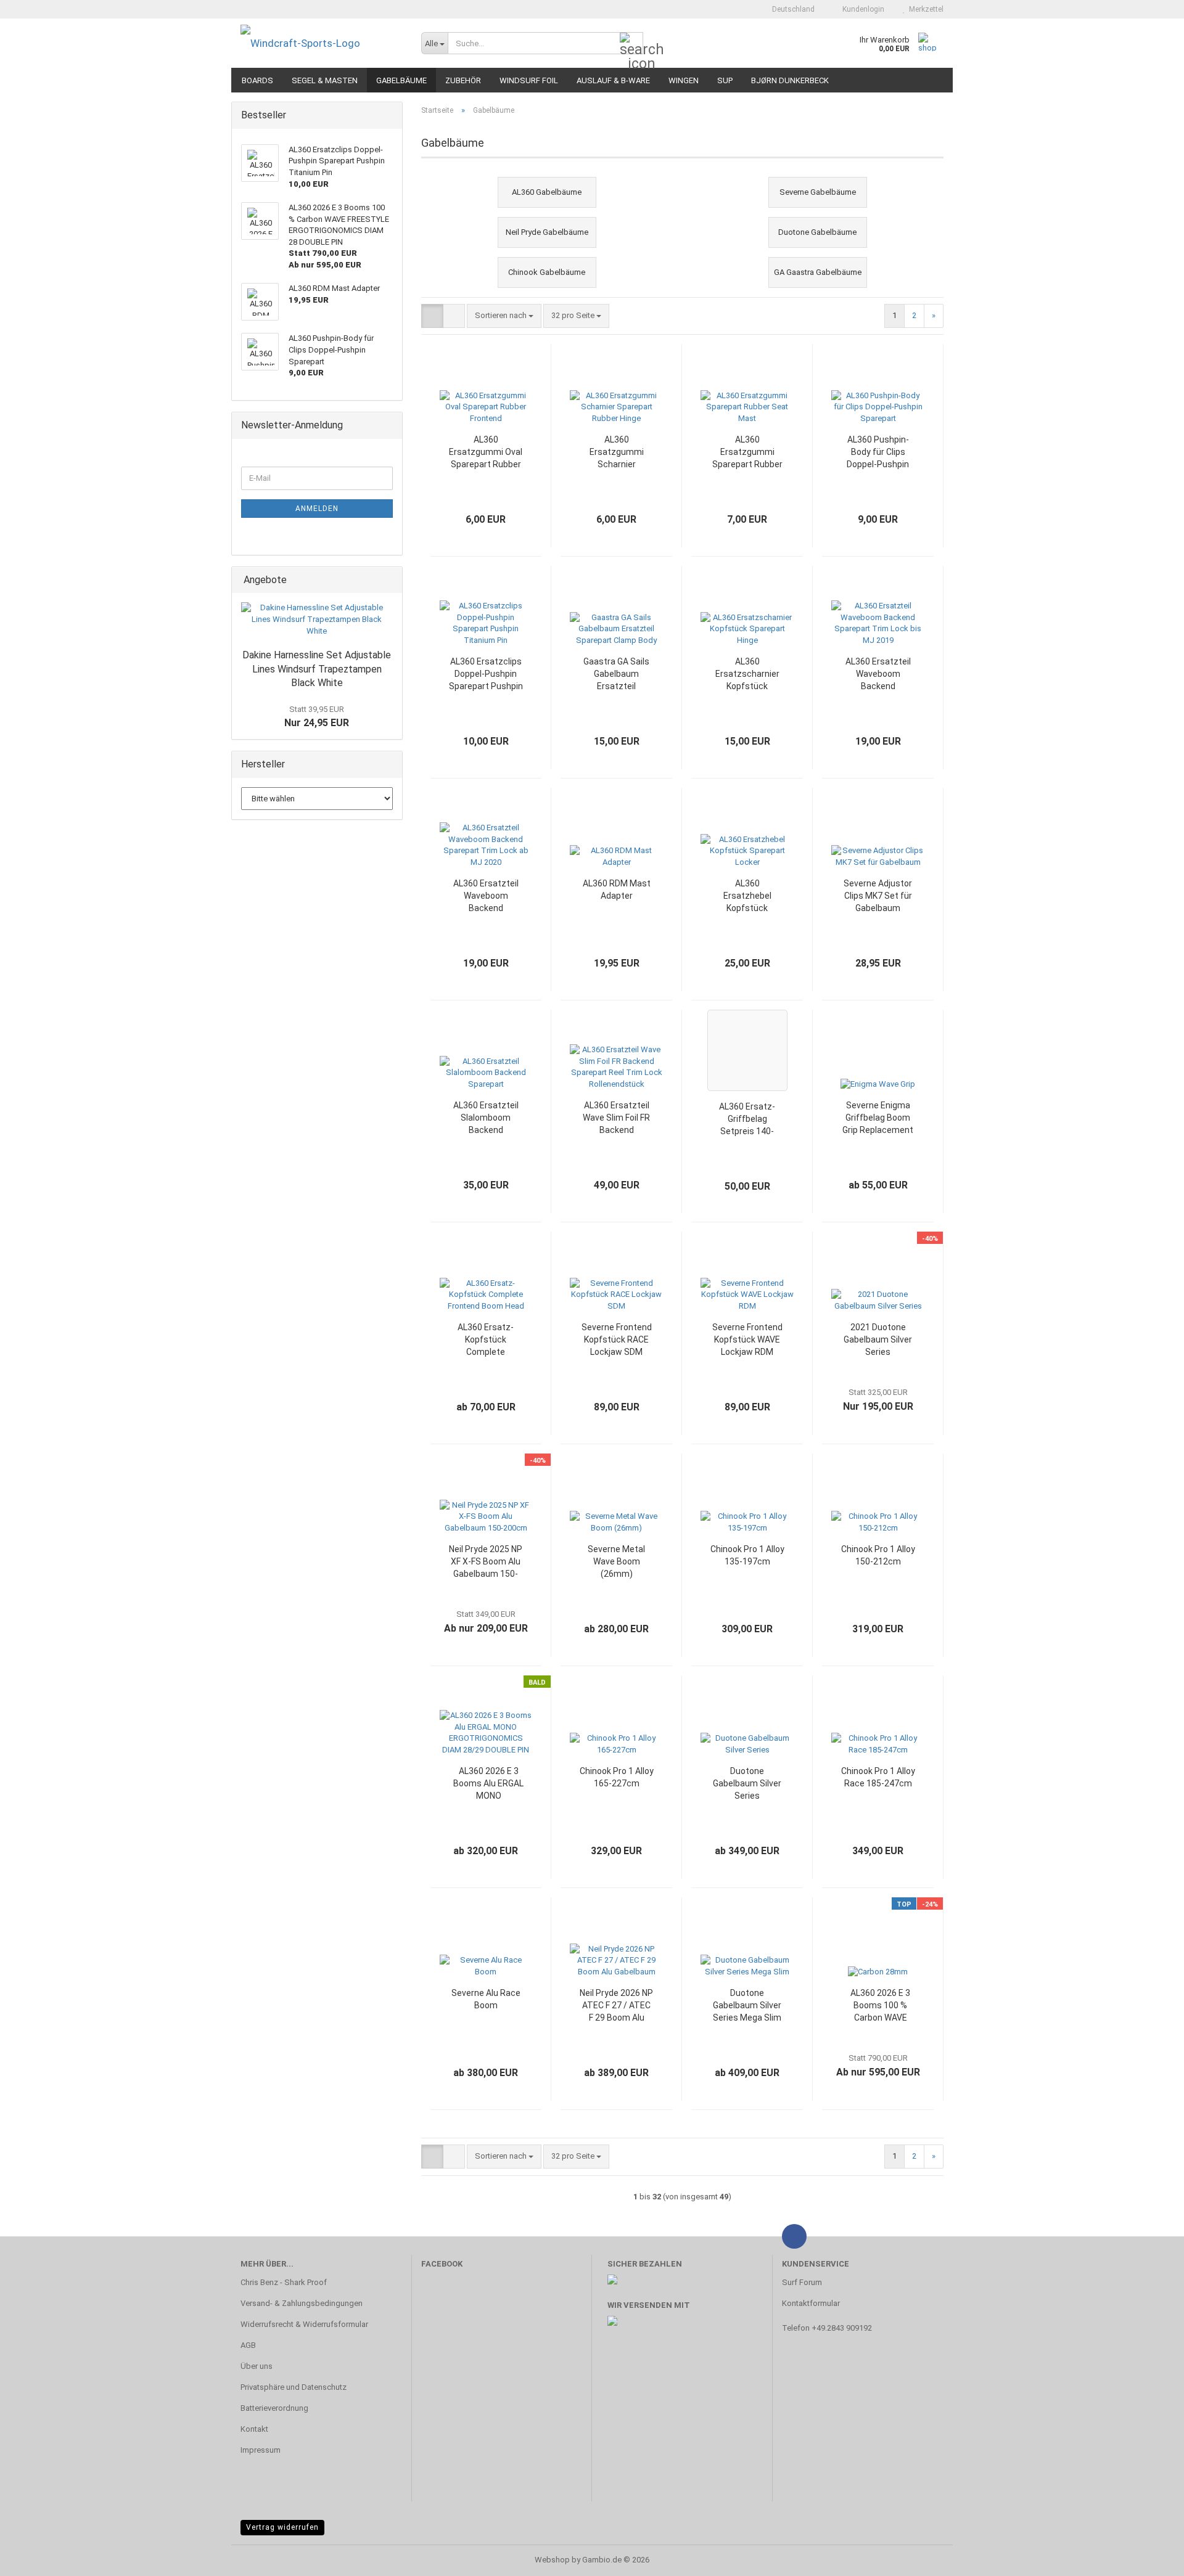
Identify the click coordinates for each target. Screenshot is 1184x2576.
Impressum (261, 2450)
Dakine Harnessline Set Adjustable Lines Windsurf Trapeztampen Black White (317, 669)
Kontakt (254, 2429)
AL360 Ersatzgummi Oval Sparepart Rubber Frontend (486, 452)
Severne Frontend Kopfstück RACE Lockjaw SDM (617, 1339)
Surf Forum (802, 2282)
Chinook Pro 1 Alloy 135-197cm (747, 1555)
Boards (257, 80)
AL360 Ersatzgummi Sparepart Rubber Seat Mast (747, 452)
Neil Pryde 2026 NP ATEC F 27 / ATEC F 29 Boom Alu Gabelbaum (616, 2006)
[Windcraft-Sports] (322, 43)
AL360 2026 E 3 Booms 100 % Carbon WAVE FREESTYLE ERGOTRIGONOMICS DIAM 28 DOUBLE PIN (880, 2006)
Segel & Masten (325, 80)
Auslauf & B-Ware (613, 80)
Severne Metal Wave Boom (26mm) (616, 1561)
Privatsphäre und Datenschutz (294, 2387)
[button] (790, 9)
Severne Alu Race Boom (486, 1999)
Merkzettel (924, 9)
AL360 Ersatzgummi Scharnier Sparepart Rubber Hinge (617, 452)
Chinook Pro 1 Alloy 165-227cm (617, 1777)
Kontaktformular (811, 2303)
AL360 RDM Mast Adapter (617, 889)
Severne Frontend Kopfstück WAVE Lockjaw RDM (747, 1339)
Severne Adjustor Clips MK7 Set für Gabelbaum (878, 896)
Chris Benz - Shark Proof (284, 2282)
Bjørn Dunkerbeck (790, 80)
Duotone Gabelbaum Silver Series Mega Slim (747, 2005)
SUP (725, 80)
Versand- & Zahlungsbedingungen (302, 2303)
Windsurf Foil (529, 80)
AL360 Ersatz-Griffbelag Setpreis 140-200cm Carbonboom (747, 1119)
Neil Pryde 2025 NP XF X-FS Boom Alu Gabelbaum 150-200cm (486, 1562)
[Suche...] (631, 44)
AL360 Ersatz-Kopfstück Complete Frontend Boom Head (486, 1340)
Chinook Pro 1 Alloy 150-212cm (878, 1555)
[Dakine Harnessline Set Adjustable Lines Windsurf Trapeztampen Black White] (317, 619)
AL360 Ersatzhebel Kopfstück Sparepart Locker (747, 896)
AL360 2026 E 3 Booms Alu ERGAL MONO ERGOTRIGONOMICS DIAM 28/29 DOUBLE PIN (489, 1784)
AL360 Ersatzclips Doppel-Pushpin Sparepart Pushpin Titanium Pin (486, 674)
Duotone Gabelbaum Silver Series (747, 1783)
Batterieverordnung (274, 2408)
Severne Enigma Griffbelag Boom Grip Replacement (878, 1118)
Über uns (257, 2366)
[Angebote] (389, 580)
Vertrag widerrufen (282, 2527)
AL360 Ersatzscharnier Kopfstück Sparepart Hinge (747, 674)
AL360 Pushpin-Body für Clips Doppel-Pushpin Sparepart (878, 452)
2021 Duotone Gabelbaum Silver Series (878, 1339)
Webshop (552, 2560)
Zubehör (463, 80)
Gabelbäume (401, 80)
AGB (248, 2345)
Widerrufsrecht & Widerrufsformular (304, 2324)
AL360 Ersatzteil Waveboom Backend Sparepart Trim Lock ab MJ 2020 (486, 896)
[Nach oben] (1150, 2558)
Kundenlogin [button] (861, 9)
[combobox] (504, 316)
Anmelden (317, 509)
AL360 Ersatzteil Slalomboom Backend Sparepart (486, 1118)
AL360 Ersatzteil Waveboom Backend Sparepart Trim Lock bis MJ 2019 (878, 674)
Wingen (684, 80)
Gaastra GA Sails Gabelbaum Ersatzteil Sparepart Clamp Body (616, 674)
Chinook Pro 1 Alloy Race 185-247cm (878, 1777)
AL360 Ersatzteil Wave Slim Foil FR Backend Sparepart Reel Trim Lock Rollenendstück (616, 1118)
